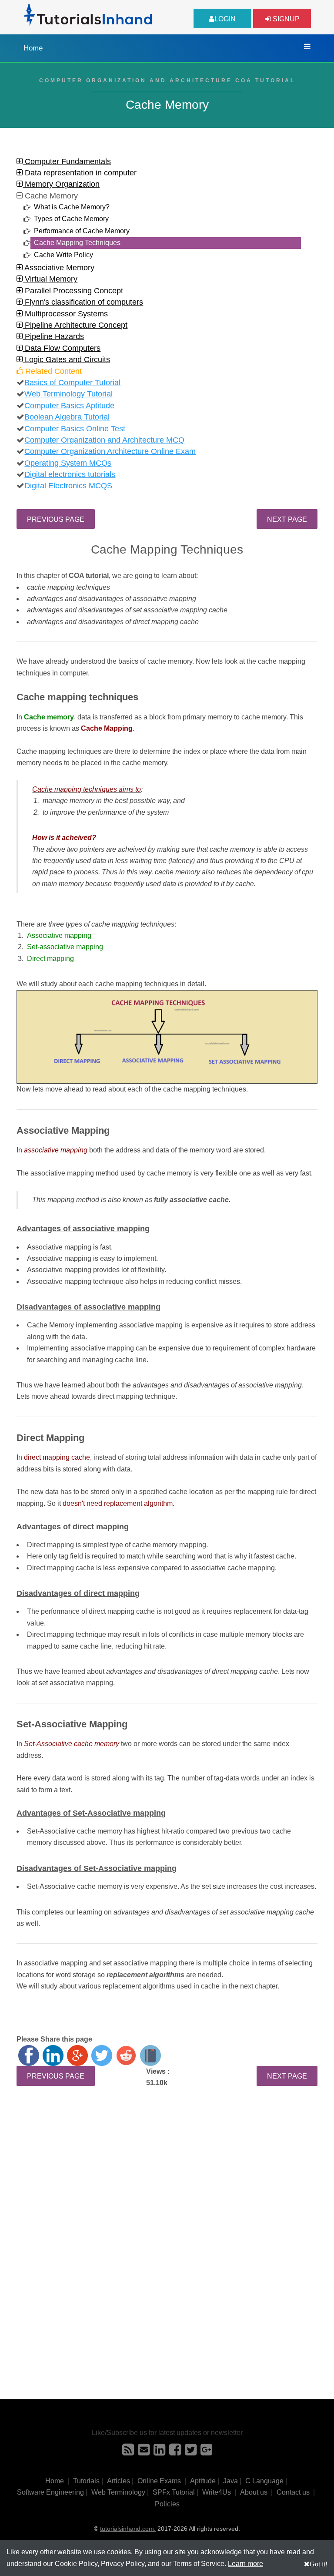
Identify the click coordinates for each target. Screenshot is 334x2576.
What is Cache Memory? (72, 207)
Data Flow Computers (62, 348)
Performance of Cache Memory (82, 231)
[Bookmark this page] (150, 2055)
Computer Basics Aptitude (69, 406)
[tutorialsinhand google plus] (206, 2452)
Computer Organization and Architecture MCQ (104, 440)
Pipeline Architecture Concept (75, 325)
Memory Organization (61, 184)
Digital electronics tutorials (70, 474)
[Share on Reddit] (126, 2055)
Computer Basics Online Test (75, 429)
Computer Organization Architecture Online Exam (110, 451)
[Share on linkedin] (53, 2055)
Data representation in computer (80, 173)
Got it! (319, 2564)
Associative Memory (58, 268)
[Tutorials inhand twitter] (191, 2452)
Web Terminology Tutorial (68, 394)
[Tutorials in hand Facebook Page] (175, 2452)
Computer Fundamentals (67, 161)
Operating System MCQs (68, 463)
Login (225, 19)
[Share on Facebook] (29, 2055)
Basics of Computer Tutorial (72, 383)
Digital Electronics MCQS (68, 486)
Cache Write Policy (63, 255)
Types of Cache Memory (71, 219)
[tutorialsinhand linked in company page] (159, 2452)
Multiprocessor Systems (65, 314)
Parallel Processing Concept (73, 291)
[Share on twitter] (102, 2055)
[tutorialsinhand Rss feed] (128, 2452)
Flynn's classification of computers (83, 302)
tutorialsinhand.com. (128, 2529)
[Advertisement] (167, 2175)
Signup (285, 19)
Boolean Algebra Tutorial (67, 417)
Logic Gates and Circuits (66, 359)
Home (33, 48)
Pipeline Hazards (53, 336)
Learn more (245, 2564)
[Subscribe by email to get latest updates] (144, 2452)
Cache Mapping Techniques (77, 243)
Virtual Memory (50, 279)
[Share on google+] (77, 2055)
